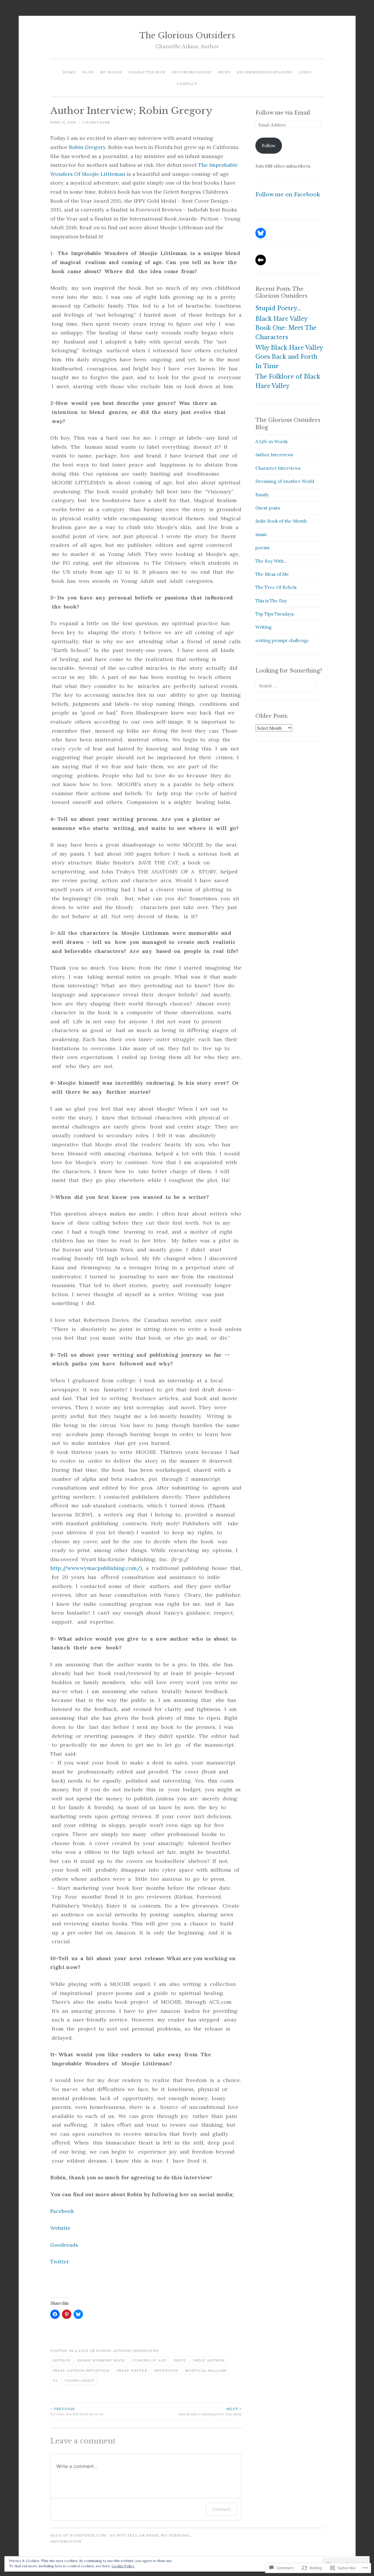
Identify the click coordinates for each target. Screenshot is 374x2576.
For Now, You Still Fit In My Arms (77, 2411)
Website (60, 2228)
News (224, 72)
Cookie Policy (123, 2566)
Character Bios (147, 72)
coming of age (149, 2360)
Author (61, 2360)
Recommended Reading (265, 72)
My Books (111, 72)
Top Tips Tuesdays (275, 614)
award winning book (101, 2360)
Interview (166, 2370)
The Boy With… (271, 561)
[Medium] (261, 260)
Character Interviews (278, 468)
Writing (263, 627)
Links (305, 72)
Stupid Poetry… (278, 308)
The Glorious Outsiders (187, 35)
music (261, 534)
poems (262, 548)
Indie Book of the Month (281, 521)
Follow (269, 146)
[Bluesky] (261, 233)
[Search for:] (286, 686)
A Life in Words (93, 2351)
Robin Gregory (87, 147)
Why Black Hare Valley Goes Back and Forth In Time (289, 357)
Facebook (62, 2211)
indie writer (132, 2370)
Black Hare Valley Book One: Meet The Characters (286, 328)
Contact (187, 84)
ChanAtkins (96, 122)
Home (69, 72)
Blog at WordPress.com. (79, 2535)
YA (55, 2380)
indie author (209, 2360)
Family (262, 495)
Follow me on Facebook (288, 195)
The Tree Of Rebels (276, 587)
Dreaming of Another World (285, 481)
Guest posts (268, 508)
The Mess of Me (272, 574)
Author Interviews (136, 2351)
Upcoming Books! (192, 72)
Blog (88, 72)
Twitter (60, 2262)
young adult (80, 2380)
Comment (221, 2509)
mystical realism (206, 2370)
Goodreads (64, 2245)
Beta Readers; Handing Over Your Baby (210, 2411)
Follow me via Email (283, 113)
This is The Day (271, 601)
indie (180, 2360)
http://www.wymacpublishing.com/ (95, 1568)
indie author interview (81, 2370)
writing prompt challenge (282, 640)
